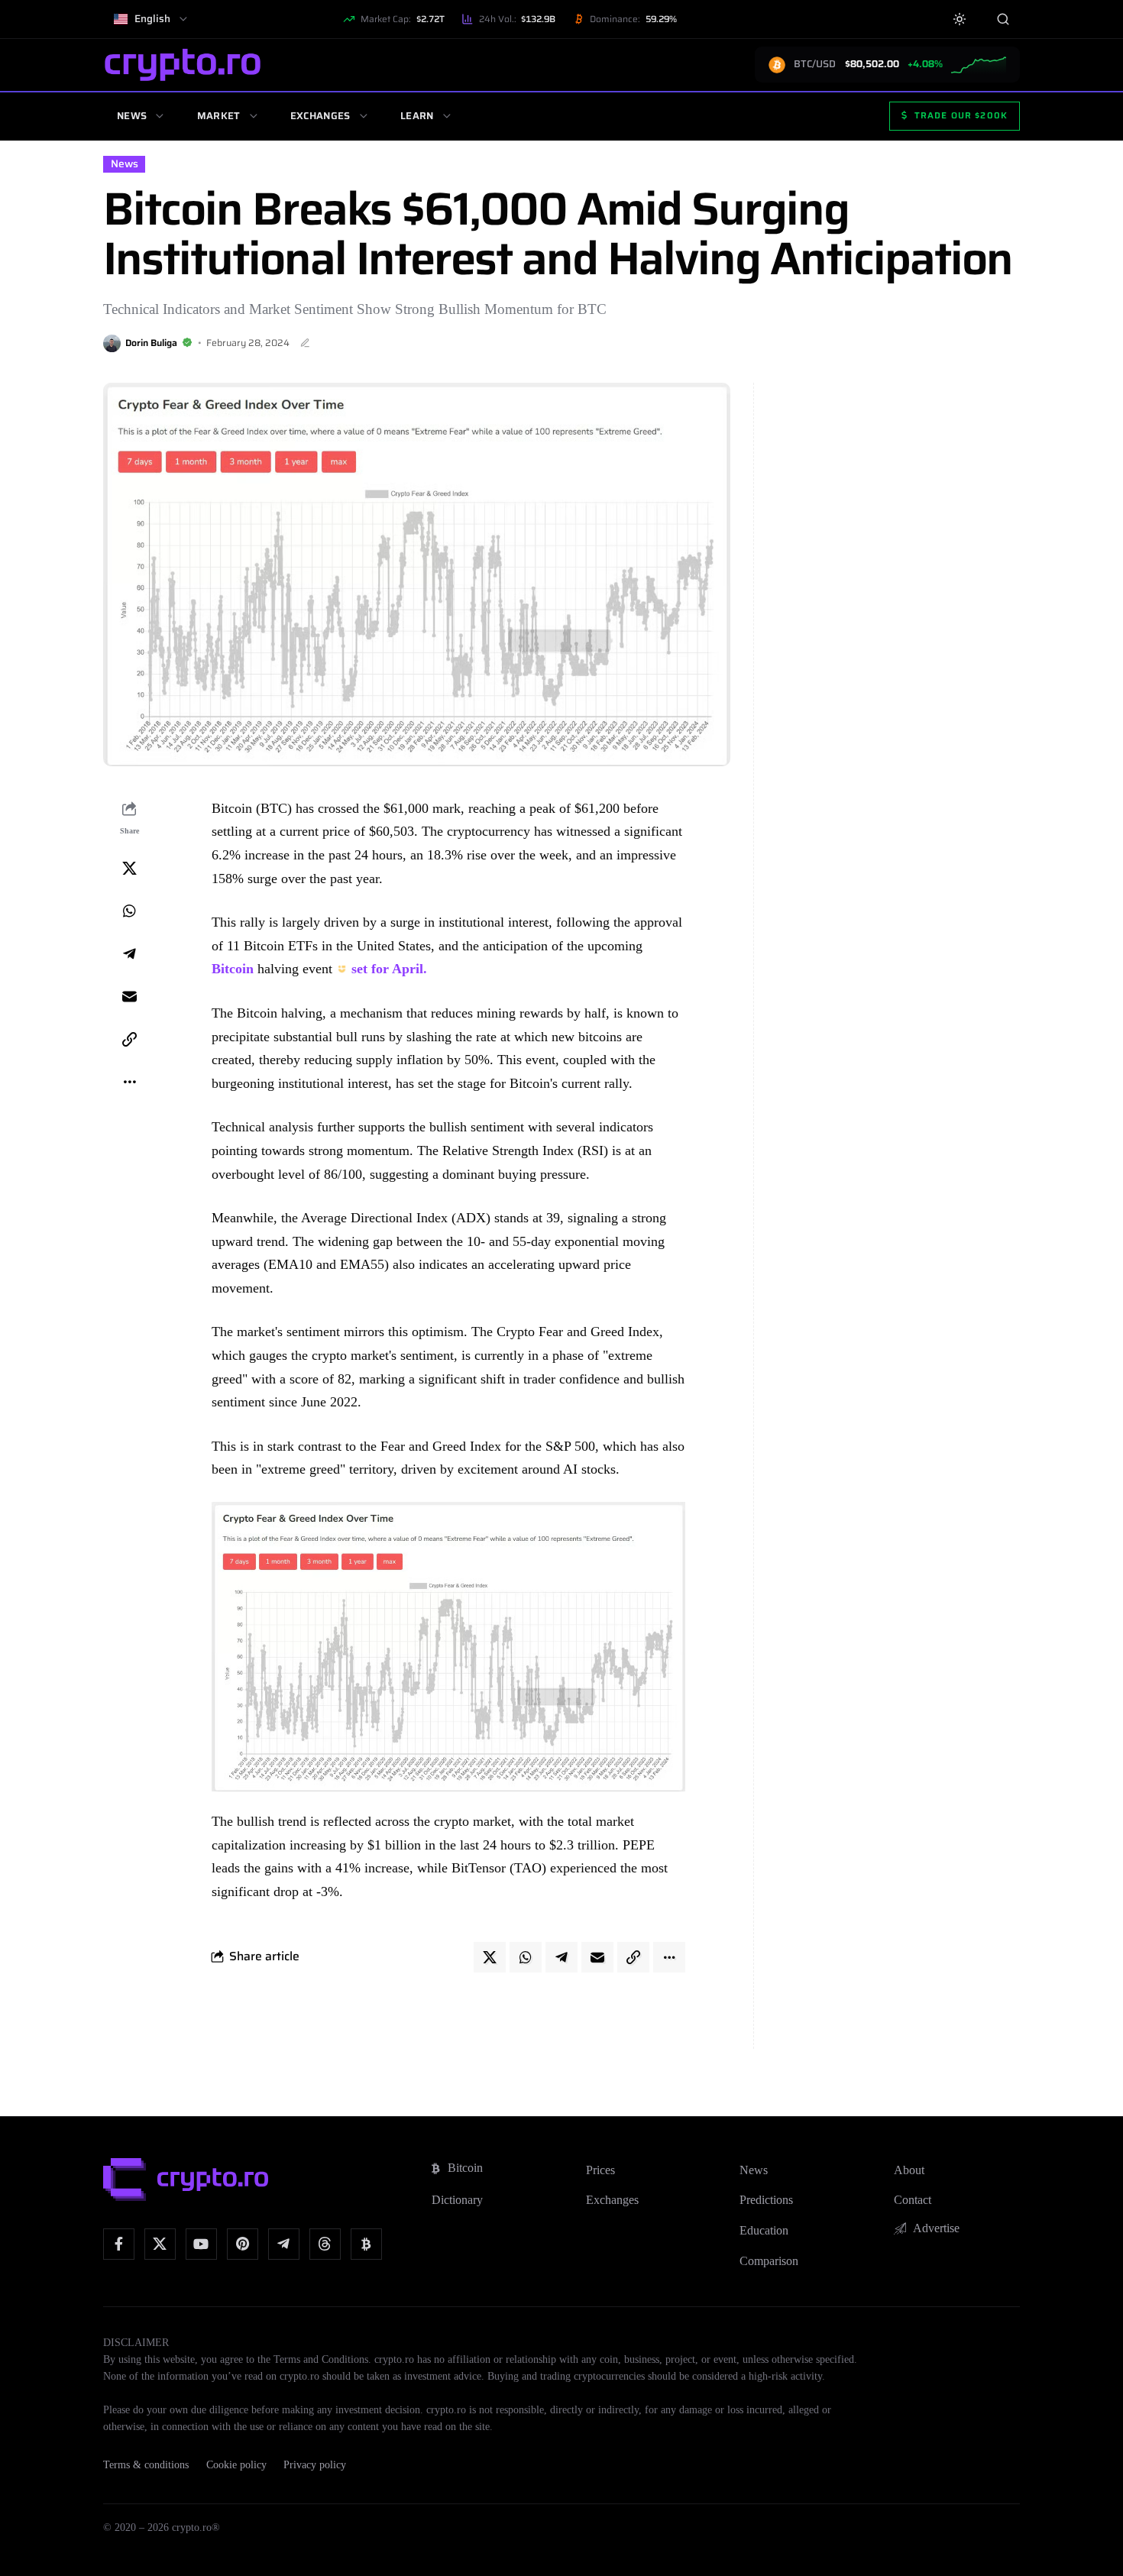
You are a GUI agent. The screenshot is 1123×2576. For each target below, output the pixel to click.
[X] (160, 2244)
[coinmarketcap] (366, 2244)
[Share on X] (129, 868)
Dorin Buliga (151, 343)
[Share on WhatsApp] (129, 911)
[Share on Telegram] (129, 953)
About (909, 2170)
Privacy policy (315, 2465)
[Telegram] (284, 2244)
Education (764, 2230)
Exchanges (320, 116)
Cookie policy (236, 2465)
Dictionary (457, 2200)
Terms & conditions (146, 2465)
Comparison (769, 2261)
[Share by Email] (129, 996)
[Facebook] (119, 2244)
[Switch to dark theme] (960, 19)
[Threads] (325, 2244)
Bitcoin (233, 969)
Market (219, 116)
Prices (600, 2170)
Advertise (936, 2228)
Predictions (766, 2200)
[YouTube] (201, 2244)
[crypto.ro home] (183, 65)
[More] (129, 1082)
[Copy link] (129, 1039)
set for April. (389, 969)
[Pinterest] (243, 2244)
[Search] (1003, 19)
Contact (913, 2200)
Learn (417, 116)
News (132, 116)
